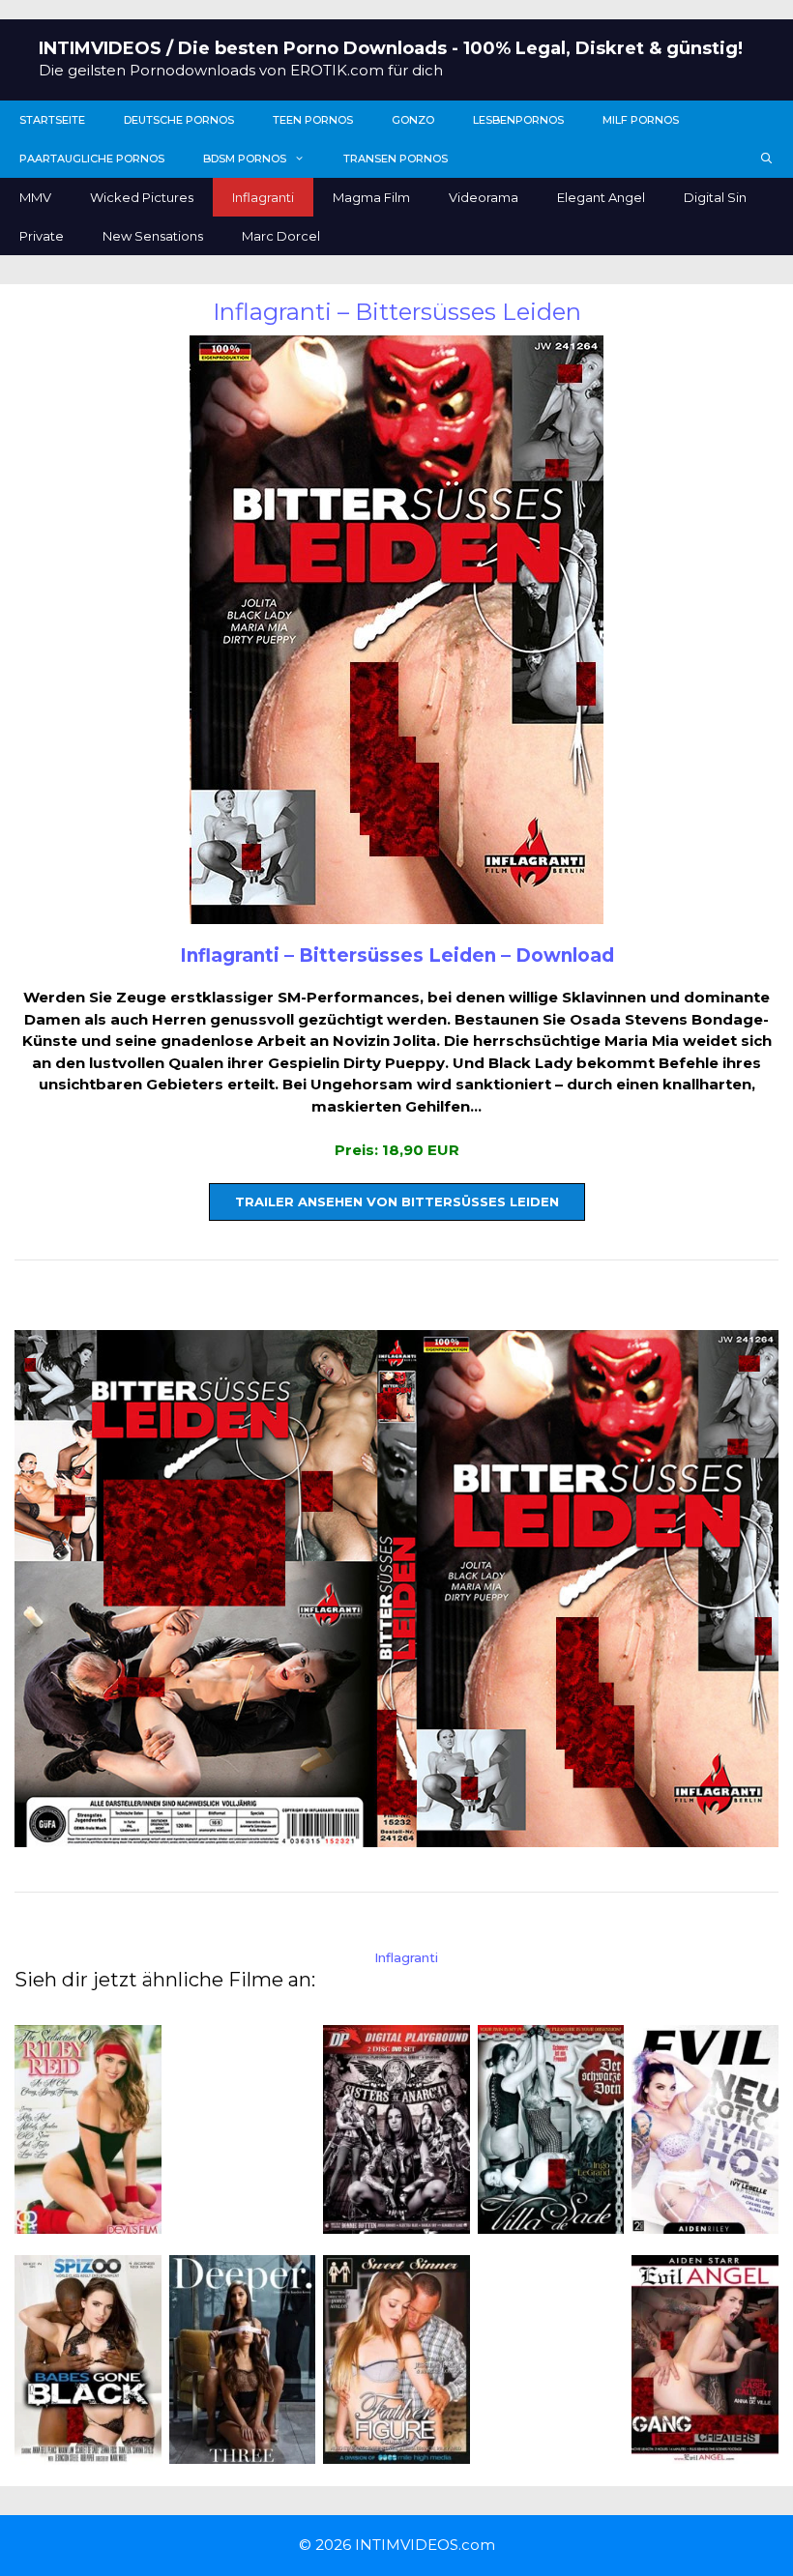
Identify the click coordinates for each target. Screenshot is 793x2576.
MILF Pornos (641, 120)
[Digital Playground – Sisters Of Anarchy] (396, 2222)
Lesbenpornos (518, 120)
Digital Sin (715, 197)
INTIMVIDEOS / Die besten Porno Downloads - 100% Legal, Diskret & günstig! (391, 48)
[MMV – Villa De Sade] (551, 2222)
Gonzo (413, 120)
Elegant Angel (601, 197)
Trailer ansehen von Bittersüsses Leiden (397, 1201)
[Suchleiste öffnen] (767, 159)
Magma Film (371, 197)
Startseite (52, 120)
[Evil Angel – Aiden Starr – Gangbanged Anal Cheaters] (705, 2452)
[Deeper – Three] (243, 2452)
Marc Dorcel (281, 236)
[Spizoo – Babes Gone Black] (88, 2453)
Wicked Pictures (142, 197)
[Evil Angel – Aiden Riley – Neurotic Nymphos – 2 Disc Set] (705, 2222)
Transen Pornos (396, 159)
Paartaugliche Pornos (92, 159)
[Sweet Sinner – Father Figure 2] (396, 2452)
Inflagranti (263, 197)
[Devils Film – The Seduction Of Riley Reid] (88, 2222)
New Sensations (153, 236)
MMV (35, 197)
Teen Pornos (313, 120)
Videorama (484, 197)
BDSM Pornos (245, 159)
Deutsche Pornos (179, 120)
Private (42, 236)
